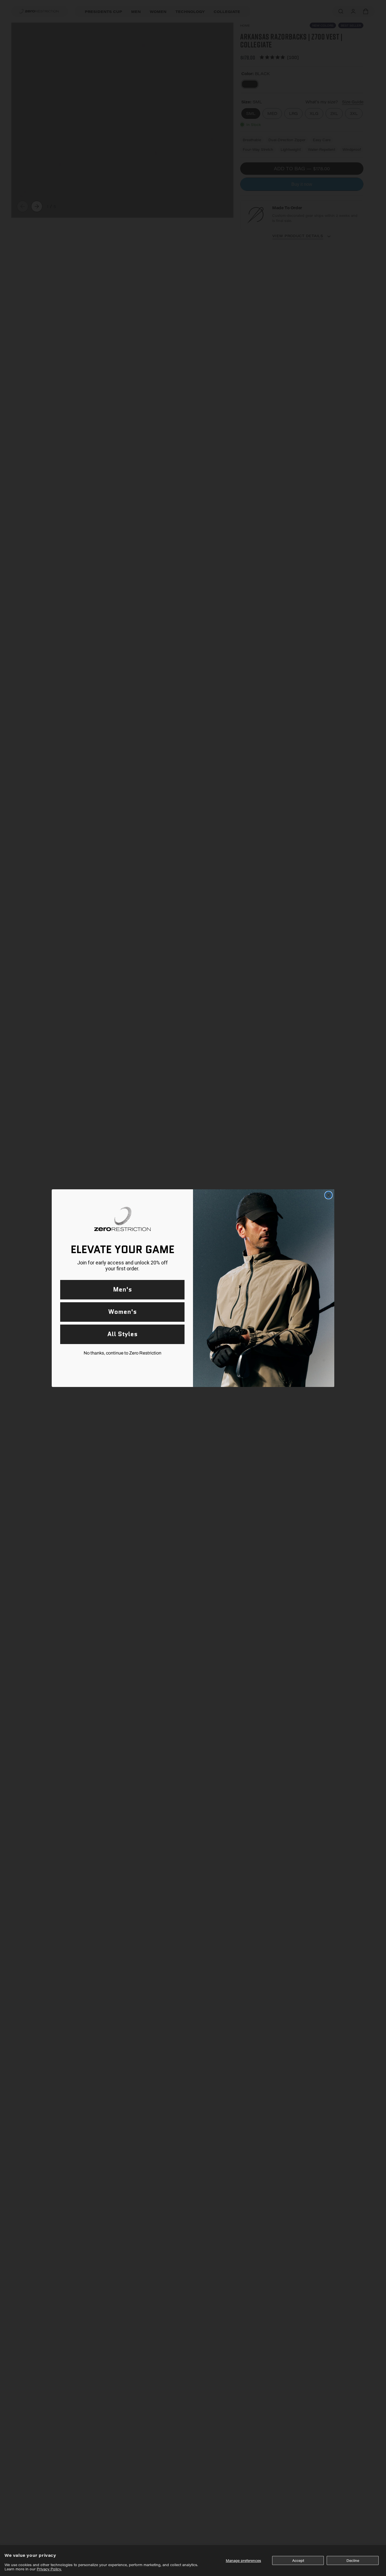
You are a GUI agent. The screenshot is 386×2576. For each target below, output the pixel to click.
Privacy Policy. (49, 2569)
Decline (353, 2560)
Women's (122, 1312)
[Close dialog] (328, 1195)
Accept (298, 2560)
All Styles (122, 1334)
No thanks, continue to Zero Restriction (122, 1353)
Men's (122, 1289)
